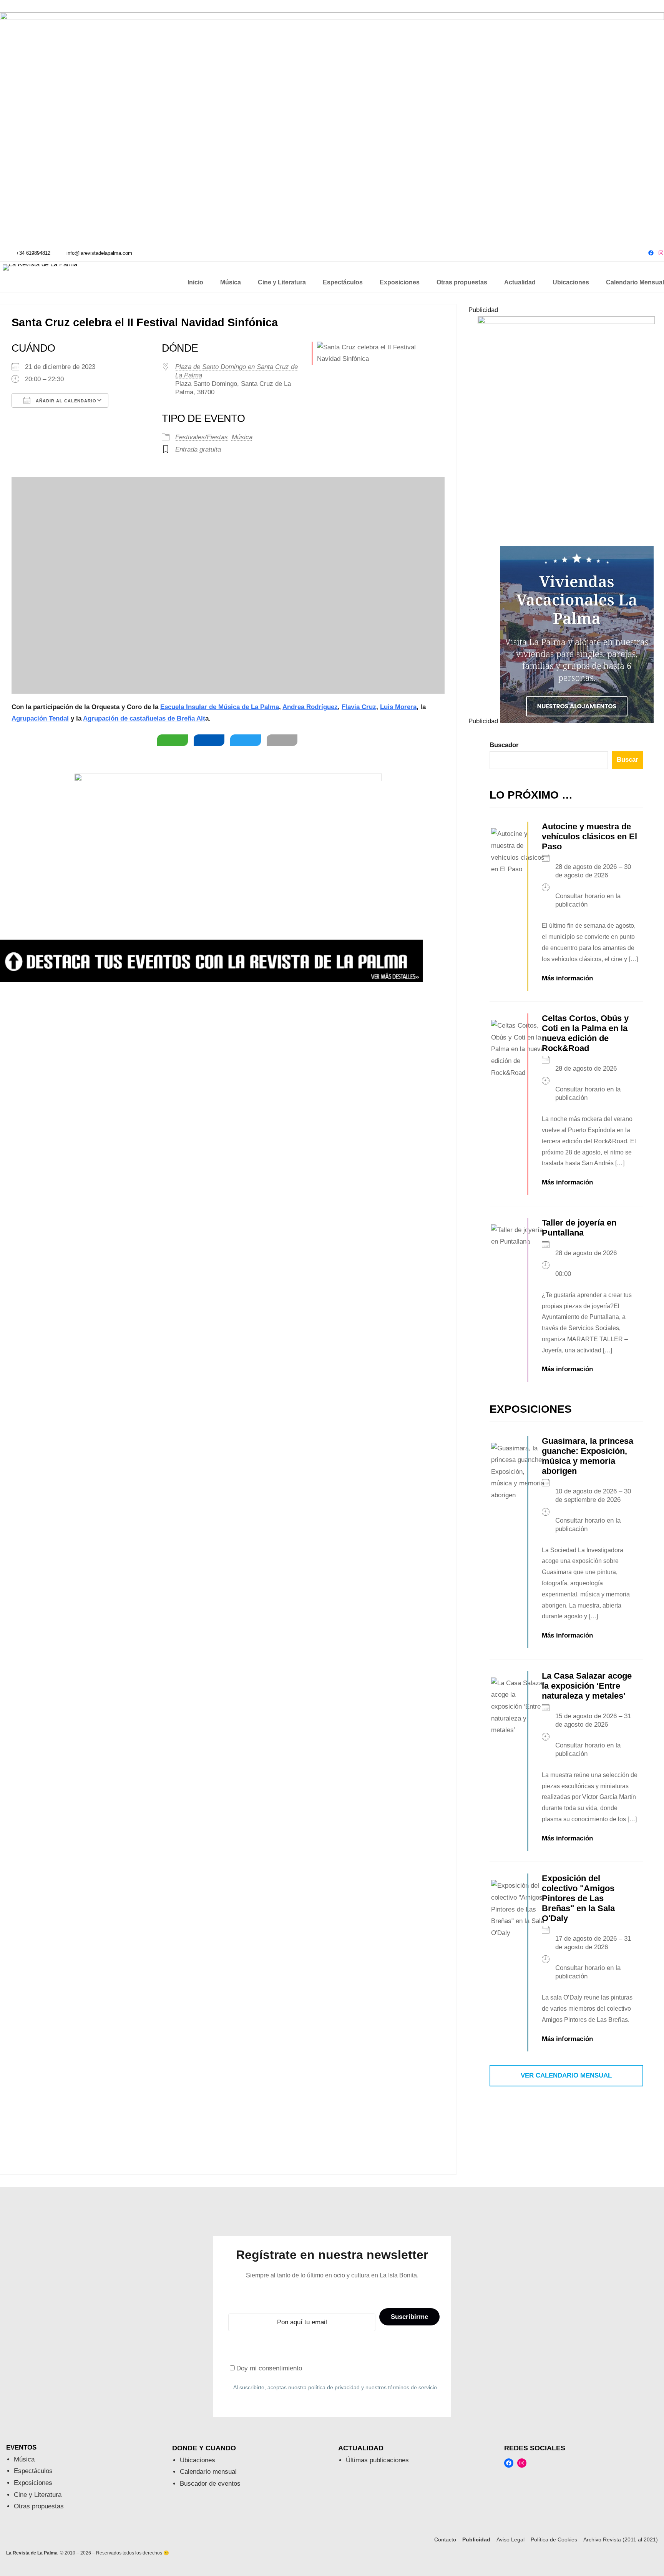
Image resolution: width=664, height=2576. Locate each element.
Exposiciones (33, 2483)
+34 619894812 (33, 253)
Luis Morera (398, 707)
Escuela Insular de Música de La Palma (220, 707)
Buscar (627, 760)
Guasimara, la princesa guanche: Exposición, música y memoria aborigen (588, 1456)
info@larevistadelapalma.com (99, 253)
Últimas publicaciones (377, 2460)
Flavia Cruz (359, 707)
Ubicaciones (198, 2460)
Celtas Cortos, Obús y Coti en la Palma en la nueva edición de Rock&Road (585, 1033)
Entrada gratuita (198, 449)
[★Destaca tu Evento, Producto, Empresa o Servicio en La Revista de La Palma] (211, 980)
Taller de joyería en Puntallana (579, 1228)
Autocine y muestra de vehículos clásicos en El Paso (589, 836)
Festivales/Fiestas (202, 437)
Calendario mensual (208, 2472)
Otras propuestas (39, 2506)
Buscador (504, 745)
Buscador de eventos (210, 2484)
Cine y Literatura (38, 2495)
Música (242, 437)
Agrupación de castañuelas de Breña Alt (144, 718)
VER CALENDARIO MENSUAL (566, 2075)
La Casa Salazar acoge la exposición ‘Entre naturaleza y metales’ (587, 1686)
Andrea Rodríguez (310, 707)
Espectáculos (33, 2471)
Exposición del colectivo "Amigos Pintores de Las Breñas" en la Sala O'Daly (578, 1898)
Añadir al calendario (65, 401)
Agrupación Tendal (40, 718)
